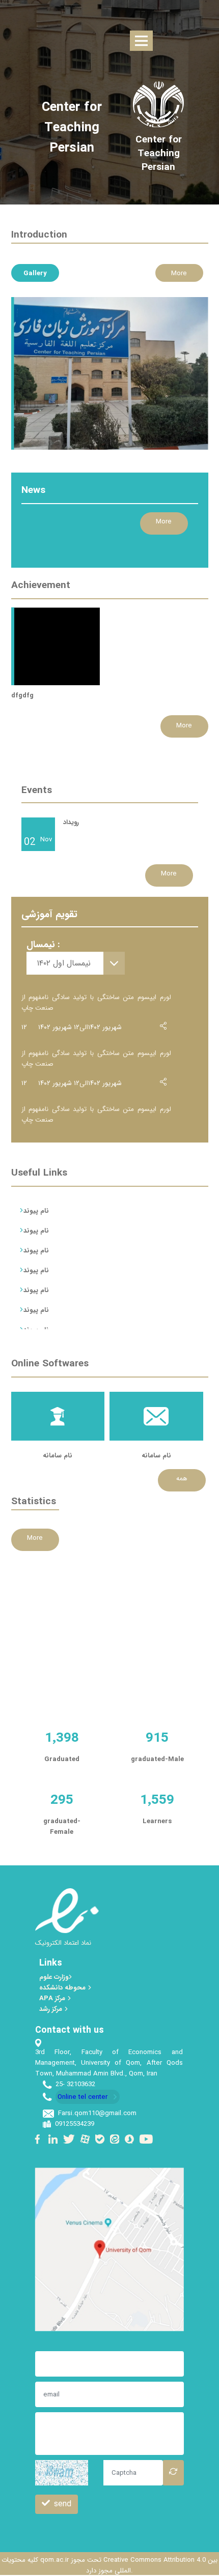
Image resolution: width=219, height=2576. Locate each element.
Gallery (35, 273)
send (63, 2504)
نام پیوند (36, 1211)
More (179, 273)
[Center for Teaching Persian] (159, 154)
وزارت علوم (54, 1977)
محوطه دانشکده (63, 1988)
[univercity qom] (158, 104)
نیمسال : (43, 945)
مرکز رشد (52, 2009)
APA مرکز (53, 1998)
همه (182, 1479)
